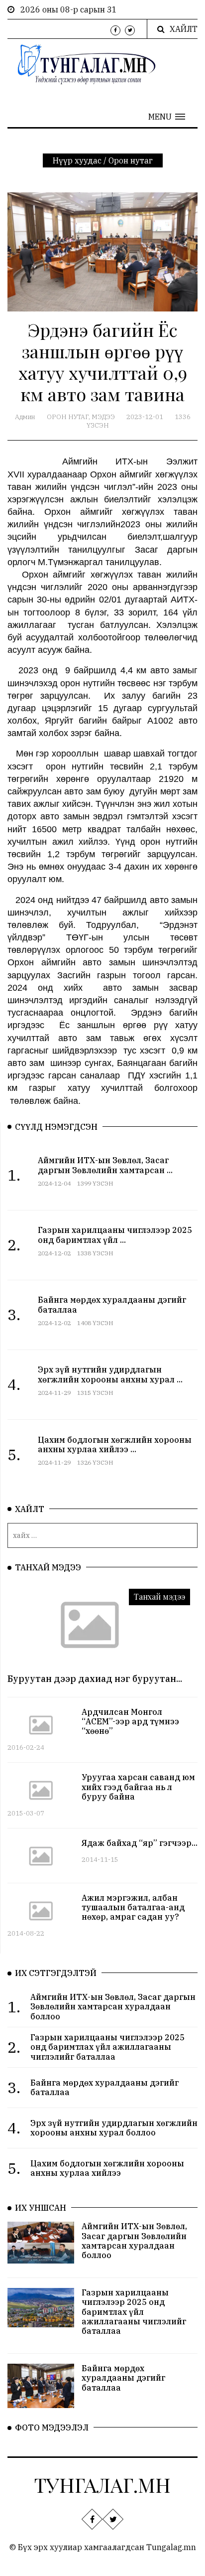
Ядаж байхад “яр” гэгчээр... (140, 1843)
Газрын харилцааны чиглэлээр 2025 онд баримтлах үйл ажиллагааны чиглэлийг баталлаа (134, 2312)
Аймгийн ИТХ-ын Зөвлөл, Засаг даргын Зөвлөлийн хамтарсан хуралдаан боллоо (134, 2241)
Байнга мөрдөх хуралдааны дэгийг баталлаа (123, 2378)
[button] (167, 117)
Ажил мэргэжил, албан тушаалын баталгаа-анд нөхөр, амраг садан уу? (133, 1907)
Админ (25, 417)
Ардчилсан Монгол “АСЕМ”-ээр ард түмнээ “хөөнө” (130, 1721)
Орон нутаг (131, 160)
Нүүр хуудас (77, 160)
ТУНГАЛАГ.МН (102, 2485)
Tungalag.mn (171, 2547)
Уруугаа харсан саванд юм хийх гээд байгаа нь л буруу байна (138, 1787)
